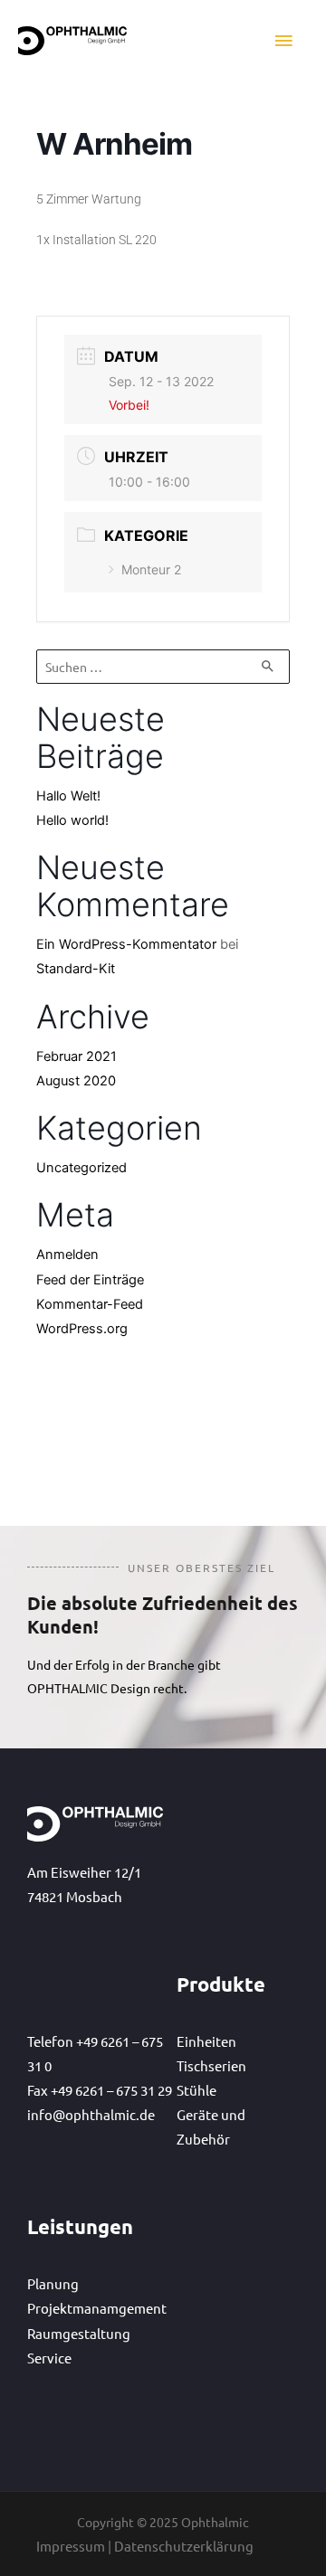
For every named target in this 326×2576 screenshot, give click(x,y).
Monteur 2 (151, 569)
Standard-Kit (76, 969)
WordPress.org (82, 1329)
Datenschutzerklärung (184, 2546)
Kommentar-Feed (90, 1304)
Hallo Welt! (68, 796)
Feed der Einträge (90, 1280)
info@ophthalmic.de (91, 2114)
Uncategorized (81, 1168)
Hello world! (72, 820)
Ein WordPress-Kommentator (126, 944)
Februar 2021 (77, 1056)
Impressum (71, 2546)
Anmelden (67, 1255)
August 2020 (76, 1081)
